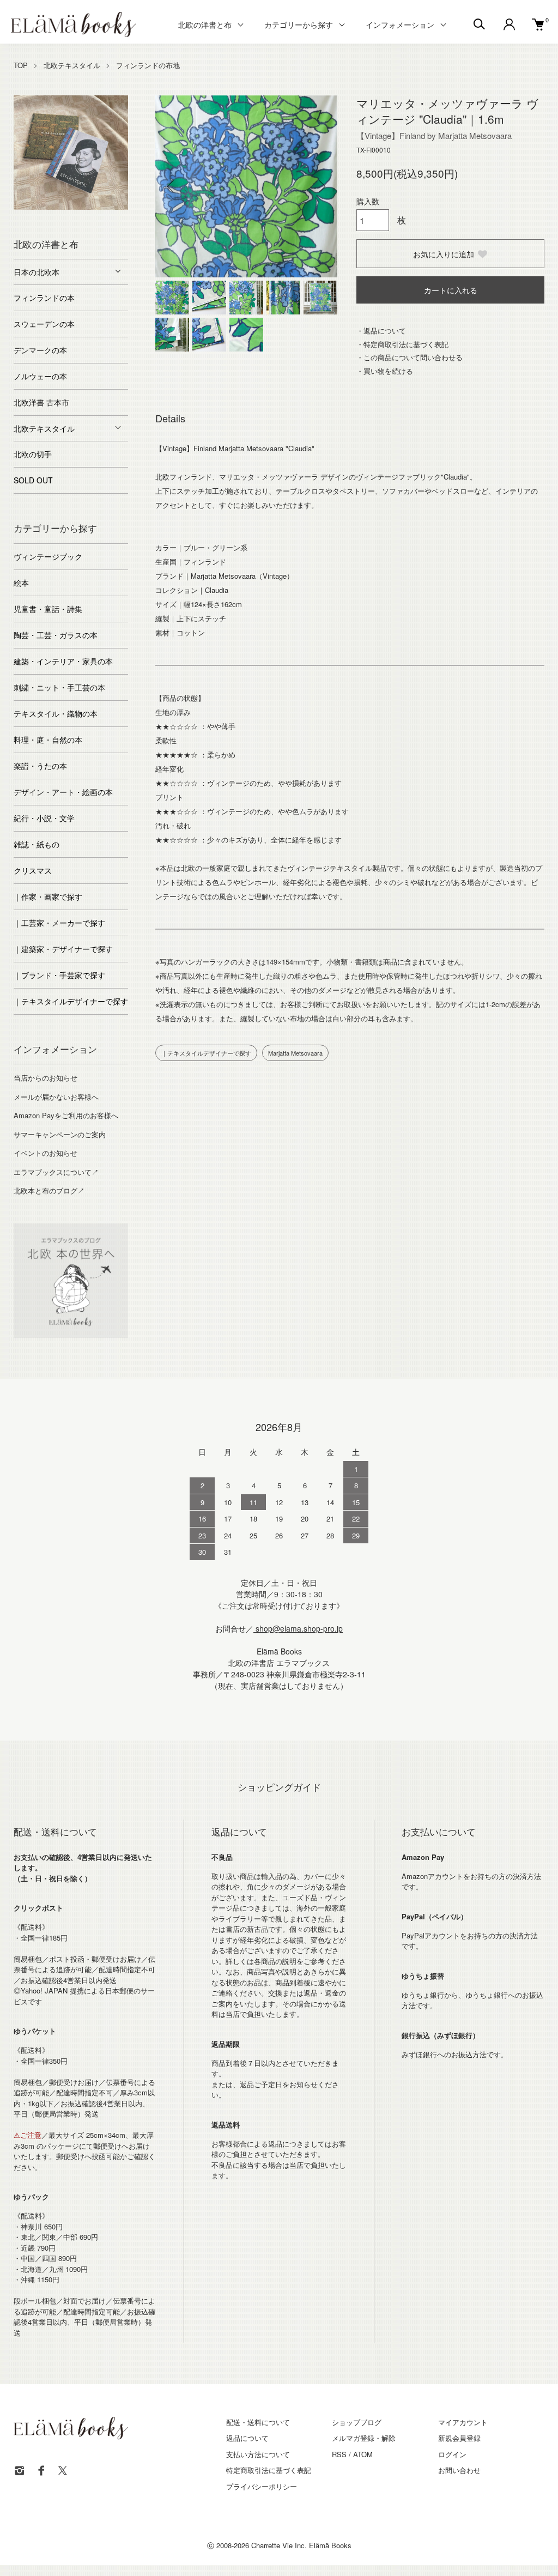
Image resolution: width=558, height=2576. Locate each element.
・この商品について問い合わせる (410, 357)
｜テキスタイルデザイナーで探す (206, 1053)
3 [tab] (54, 207)
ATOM (363, 2454)
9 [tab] (79, 218)
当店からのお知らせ (46, 1078)
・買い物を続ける (385, 371)
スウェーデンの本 (44, 324)
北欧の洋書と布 (205, 25)
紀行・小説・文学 (44, 818)
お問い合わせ (459, 2470)
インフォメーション (400, 25)
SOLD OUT (33, 480)
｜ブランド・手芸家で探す (59, 975)
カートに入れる (451, 290)
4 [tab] (71, 207)
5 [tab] (87, 207)
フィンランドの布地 (148, 65)
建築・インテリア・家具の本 (63, 661)
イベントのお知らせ (46, 1153)
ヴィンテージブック (48, 556)
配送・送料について (258, 2422)
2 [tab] (38, 207)
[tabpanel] (71, 153)
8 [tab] (63, 218)
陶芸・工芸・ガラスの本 (56, 635)
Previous (172, 186)
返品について (247, 2438)
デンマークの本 (40, 350)
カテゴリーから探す (299, 25)
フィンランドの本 (44, 298)
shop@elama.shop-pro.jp (298, 1628)
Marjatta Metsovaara (295, 1053)
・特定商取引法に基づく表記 (402, 344)
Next (321, 186)
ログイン (452, 2454)
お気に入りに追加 (444, 254)
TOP (21, 65)
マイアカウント (463, 2422)
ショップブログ (357, 2422)
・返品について (381, 331)
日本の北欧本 (37, 272)
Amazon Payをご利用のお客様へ (66, 1115)
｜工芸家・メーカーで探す (59, 923)
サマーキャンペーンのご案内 (60, 1134)
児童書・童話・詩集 (48, 609)
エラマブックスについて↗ (56, 1172)
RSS (339, 2454)
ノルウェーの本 (40, 376)
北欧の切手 (33, 454)
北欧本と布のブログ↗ (49, 1190)
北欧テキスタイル (72, 65)
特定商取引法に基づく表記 (269, 2470)
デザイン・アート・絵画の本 (63, 792)
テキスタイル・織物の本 (56, 713)
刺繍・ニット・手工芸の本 (59, 687)
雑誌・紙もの (37, 844)
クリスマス (33, 870)
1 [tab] (22, 207)
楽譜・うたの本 (40, 766)
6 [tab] (104, 207)
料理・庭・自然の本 (48, 740)
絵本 (21, 583)
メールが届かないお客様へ (56, 1097)
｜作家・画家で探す (48, 896)
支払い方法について (258, 2454)
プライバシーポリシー (262, 2486)
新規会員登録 (459, 2438)
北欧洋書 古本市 (41, 402)
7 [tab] (120, 207)
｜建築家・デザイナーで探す (63, 949)
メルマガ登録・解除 (364, 2438)
